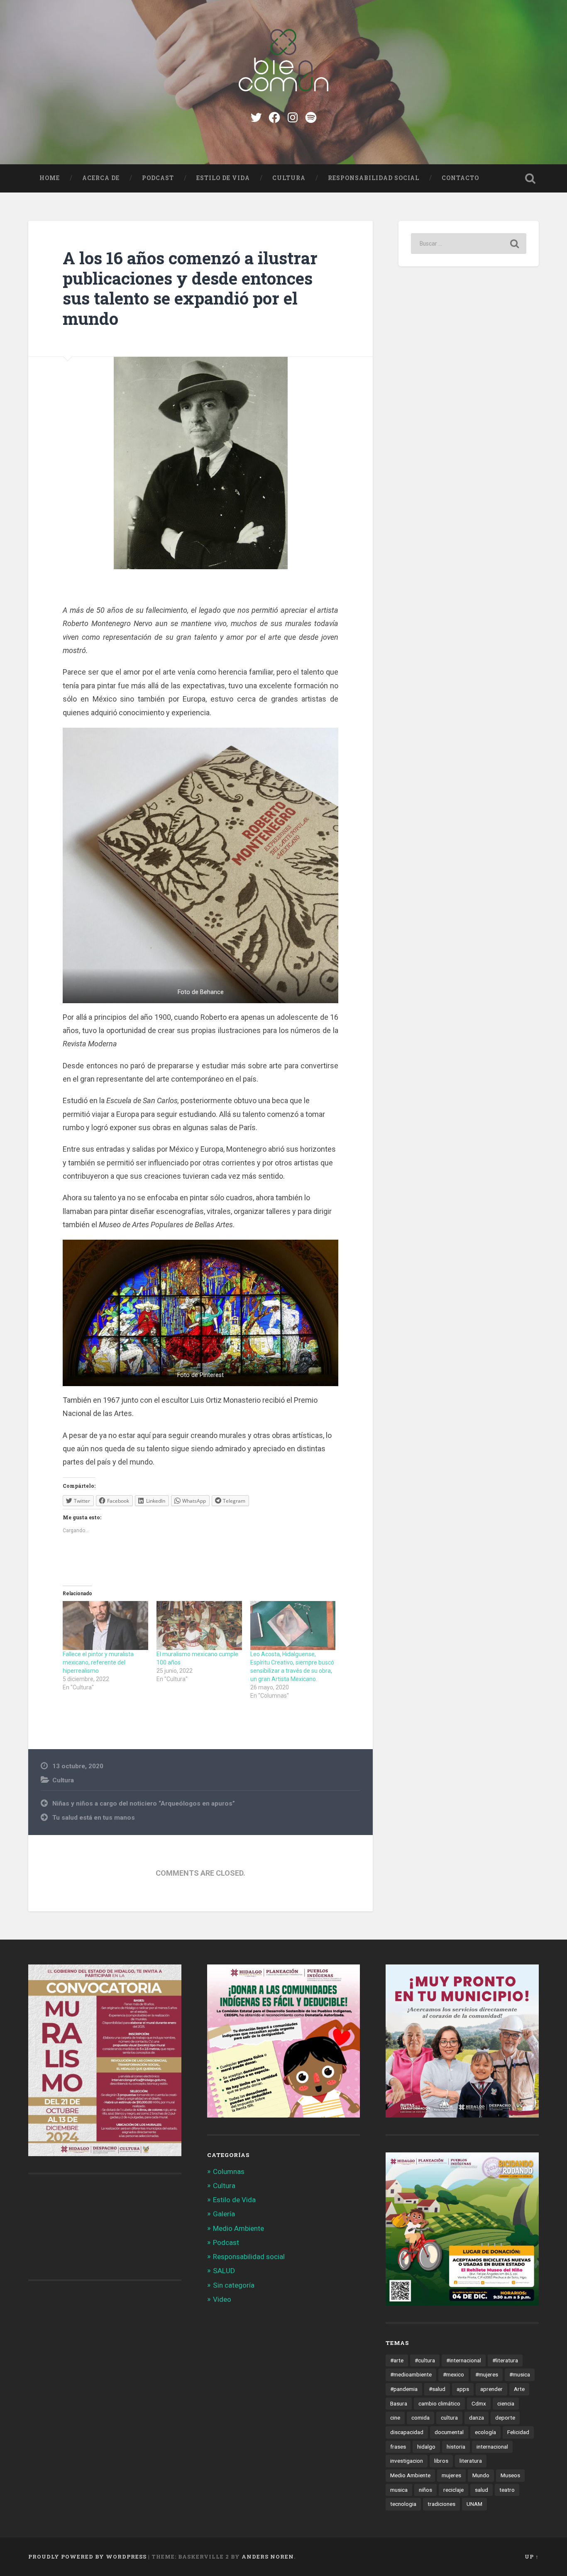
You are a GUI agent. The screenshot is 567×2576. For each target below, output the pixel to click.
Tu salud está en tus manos (94, 1818)
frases (398, 2447)
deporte (505, 2418)
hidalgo (426, 2447)
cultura (449, 2418)
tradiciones (441, 2504)
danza (477, 2418)
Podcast (158, 178)
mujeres (451, 2475)
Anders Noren (268, 2557)
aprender (491, 2389)
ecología (485, 2432)
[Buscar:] (469, 244)
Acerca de (101, 178)
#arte (397, 2360)
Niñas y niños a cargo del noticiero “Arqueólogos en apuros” (144, 1803)
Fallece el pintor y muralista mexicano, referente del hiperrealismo (98, 1662)
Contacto (460, 178)
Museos (510, 2475)
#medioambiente (411, 2374)
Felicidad (518, 2432)
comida (420, 2418)
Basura (399, 2403)
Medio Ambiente (238, 2228)
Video (222, 2299)
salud (481, 2490)
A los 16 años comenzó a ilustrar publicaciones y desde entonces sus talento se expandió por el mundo (190, 288)
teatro (507, 2490)
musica (399, 2490)
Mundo (481, 2475)
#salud (437, 2389)
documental (449, 2432)
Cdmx (479, 2403)
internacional (492, 2447)
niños (425, 2490)
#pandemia (404, 2389)
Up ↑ (532, 2557)
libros (441, 2461)
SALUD (224, 2271)
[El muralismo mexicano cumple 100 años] (199, 1626)
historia (456, 2447)
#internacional (464, 2360)
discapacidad (407, 2432)
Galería (224, 2214)
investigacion (407, 2461)
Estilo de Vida (223, 178)
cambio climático (439, 2403)
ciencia (506, 2403)
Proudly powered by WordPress (87, 2557)
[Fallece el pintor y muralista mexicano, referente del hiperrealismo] (105, 1626)
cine (395, 2418)
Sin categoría (234, 2285)
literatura (471, 2461)
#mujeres (487, 2374)
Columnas (229, 2171)
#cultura (425, 2360)
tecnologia (403, 2504)
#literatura (505, 2360)
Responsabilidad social (374, 178)
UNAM (474, 2504)
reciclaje (453, 2490)
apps (463, 2389)
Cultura (289, 178)
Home (50, 178)
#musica (520, 2374)
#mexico (453, 2374)
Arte (519, 2389)
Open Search (530, 178)
